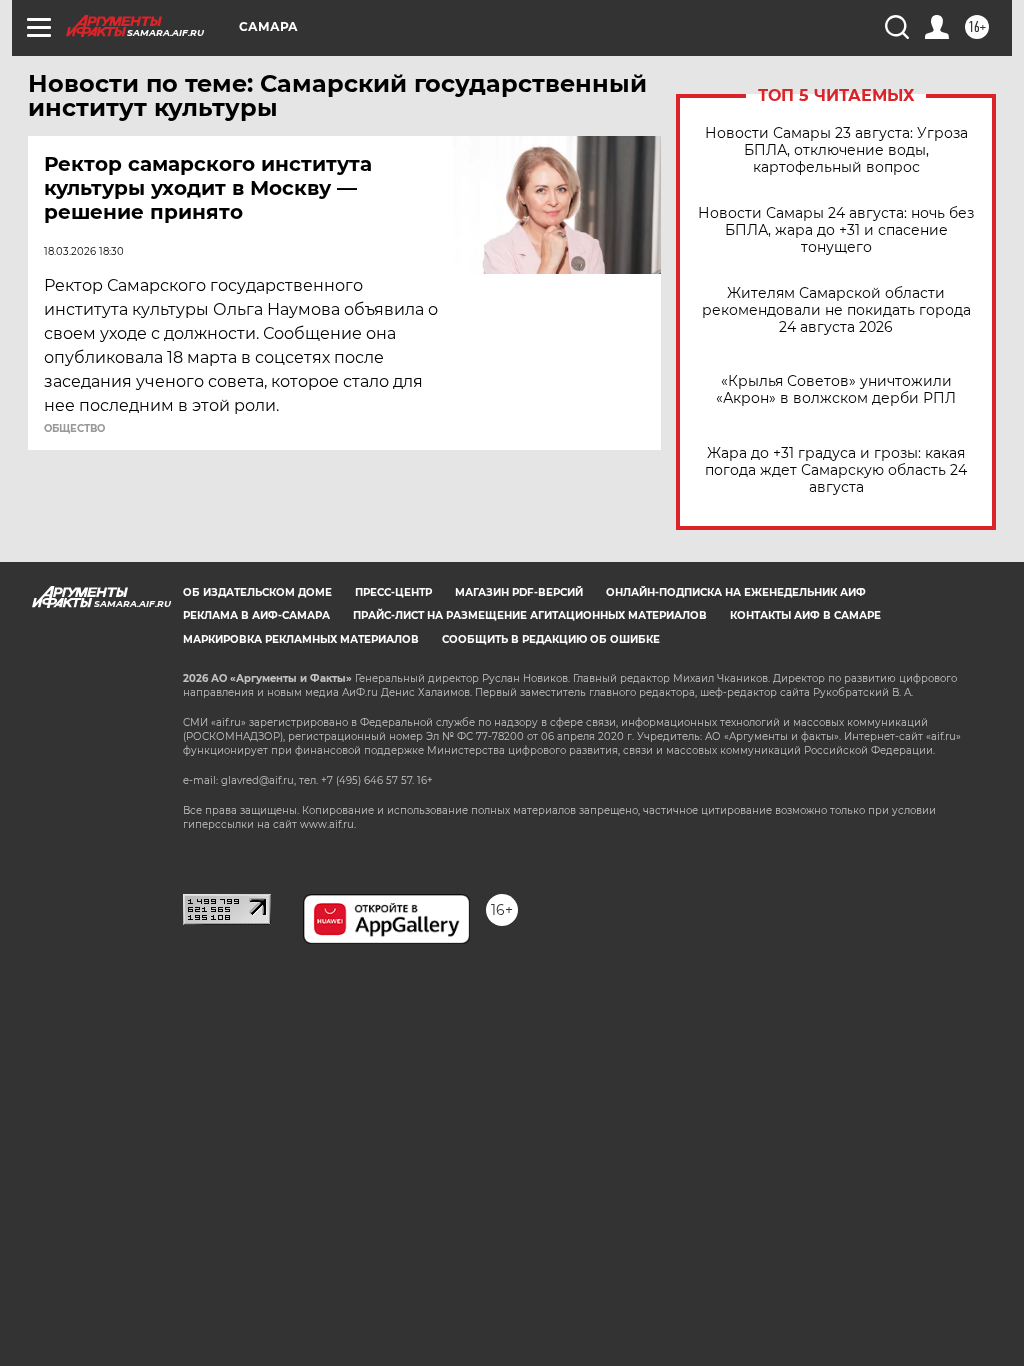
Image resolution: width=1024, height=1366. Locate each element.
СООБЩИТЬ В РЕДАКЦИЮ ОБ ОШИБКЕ (551, 639)
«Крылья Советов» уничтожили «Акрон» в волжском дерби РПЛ (836, 390)
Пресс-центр (393, 592)
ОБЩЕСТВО (74, 429)
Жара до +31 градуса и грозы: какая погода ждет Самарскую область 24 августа (836, 470)
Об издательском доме (257, 592)
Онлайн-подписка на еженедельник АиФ (736, 592)
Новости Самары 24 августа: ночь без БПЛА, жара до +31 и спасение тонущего (836, 230)
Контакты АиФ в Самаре (805, 615)
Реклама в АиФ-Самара (256, 615)
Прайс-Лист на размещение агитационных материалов (530, 615)
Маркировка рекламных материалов (301, 639)
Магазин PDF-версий (519, 592)
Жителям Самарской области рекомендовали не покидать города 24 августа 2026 (836, 310)
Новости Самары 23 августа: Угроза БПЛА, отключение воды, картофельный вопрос (836, 150)
